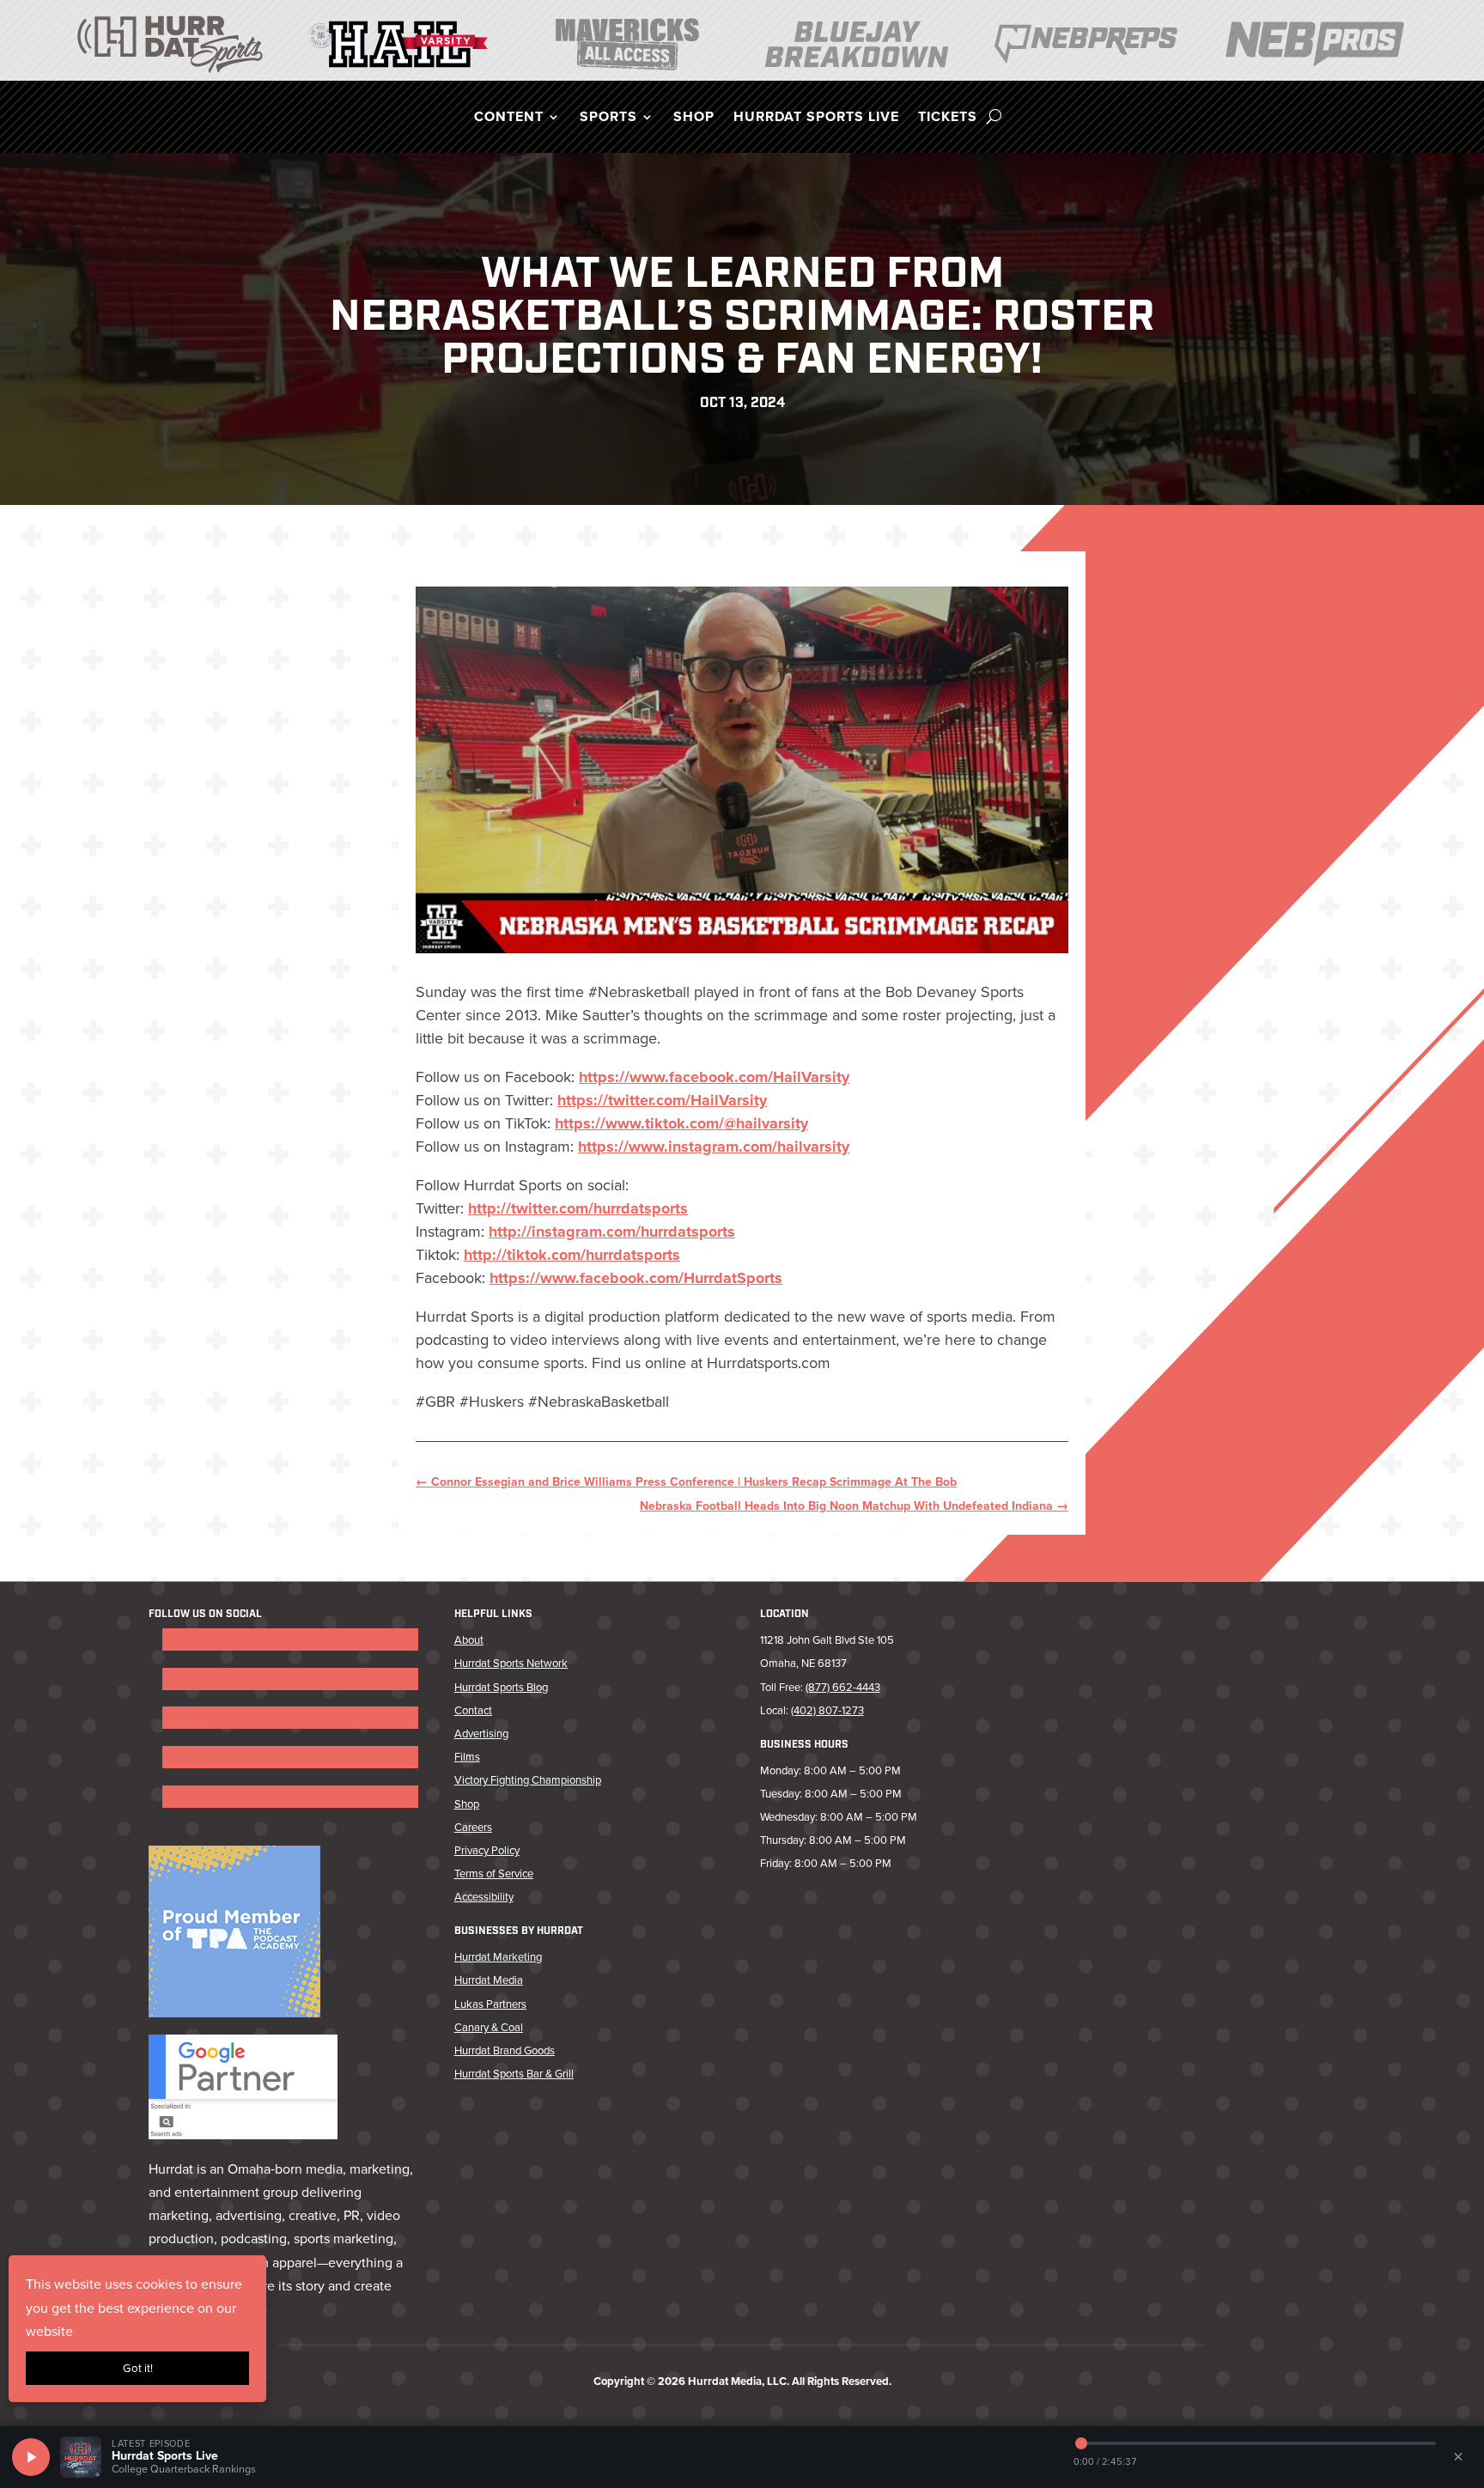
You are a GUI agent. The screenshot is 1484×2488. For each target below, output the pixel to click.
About (469, 1640)
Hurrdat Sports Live (816, 119)
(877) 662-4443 (843, 1687)
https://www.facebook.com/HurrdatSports (636, 1278)
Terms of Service (494, 1874)
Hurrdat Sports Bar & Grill (514, 2074)
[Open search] (994, 117)
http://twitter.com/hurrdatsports (578, 1208)
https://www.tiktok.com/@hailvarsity (681, 1123)
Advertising (481, 1734)
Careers (473, 1827)
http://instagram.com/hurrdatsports (612, 1232)
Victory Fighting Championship (528, 1780)
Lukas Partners (490, 2004)
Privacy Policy (487, 1850)
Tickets (948, 119)
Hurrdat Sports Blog (501, 1687)
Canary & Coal (489, 2027)
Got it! (138, 2368)
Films (467, 1757)
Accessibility (484, 1897)
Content (509, 119)
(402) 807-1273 (827, 1710)
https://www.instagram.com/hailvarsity (714, 1147)
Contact (473, 1710)
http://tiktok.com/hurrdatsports (572, 1255)
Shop (694, 119)
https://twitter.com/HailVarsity (662, 1100)
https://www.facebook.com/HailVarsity (714, 1077)
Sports (608, 119)
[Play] (31, 2457)
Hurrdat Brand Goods (505, 2050)
